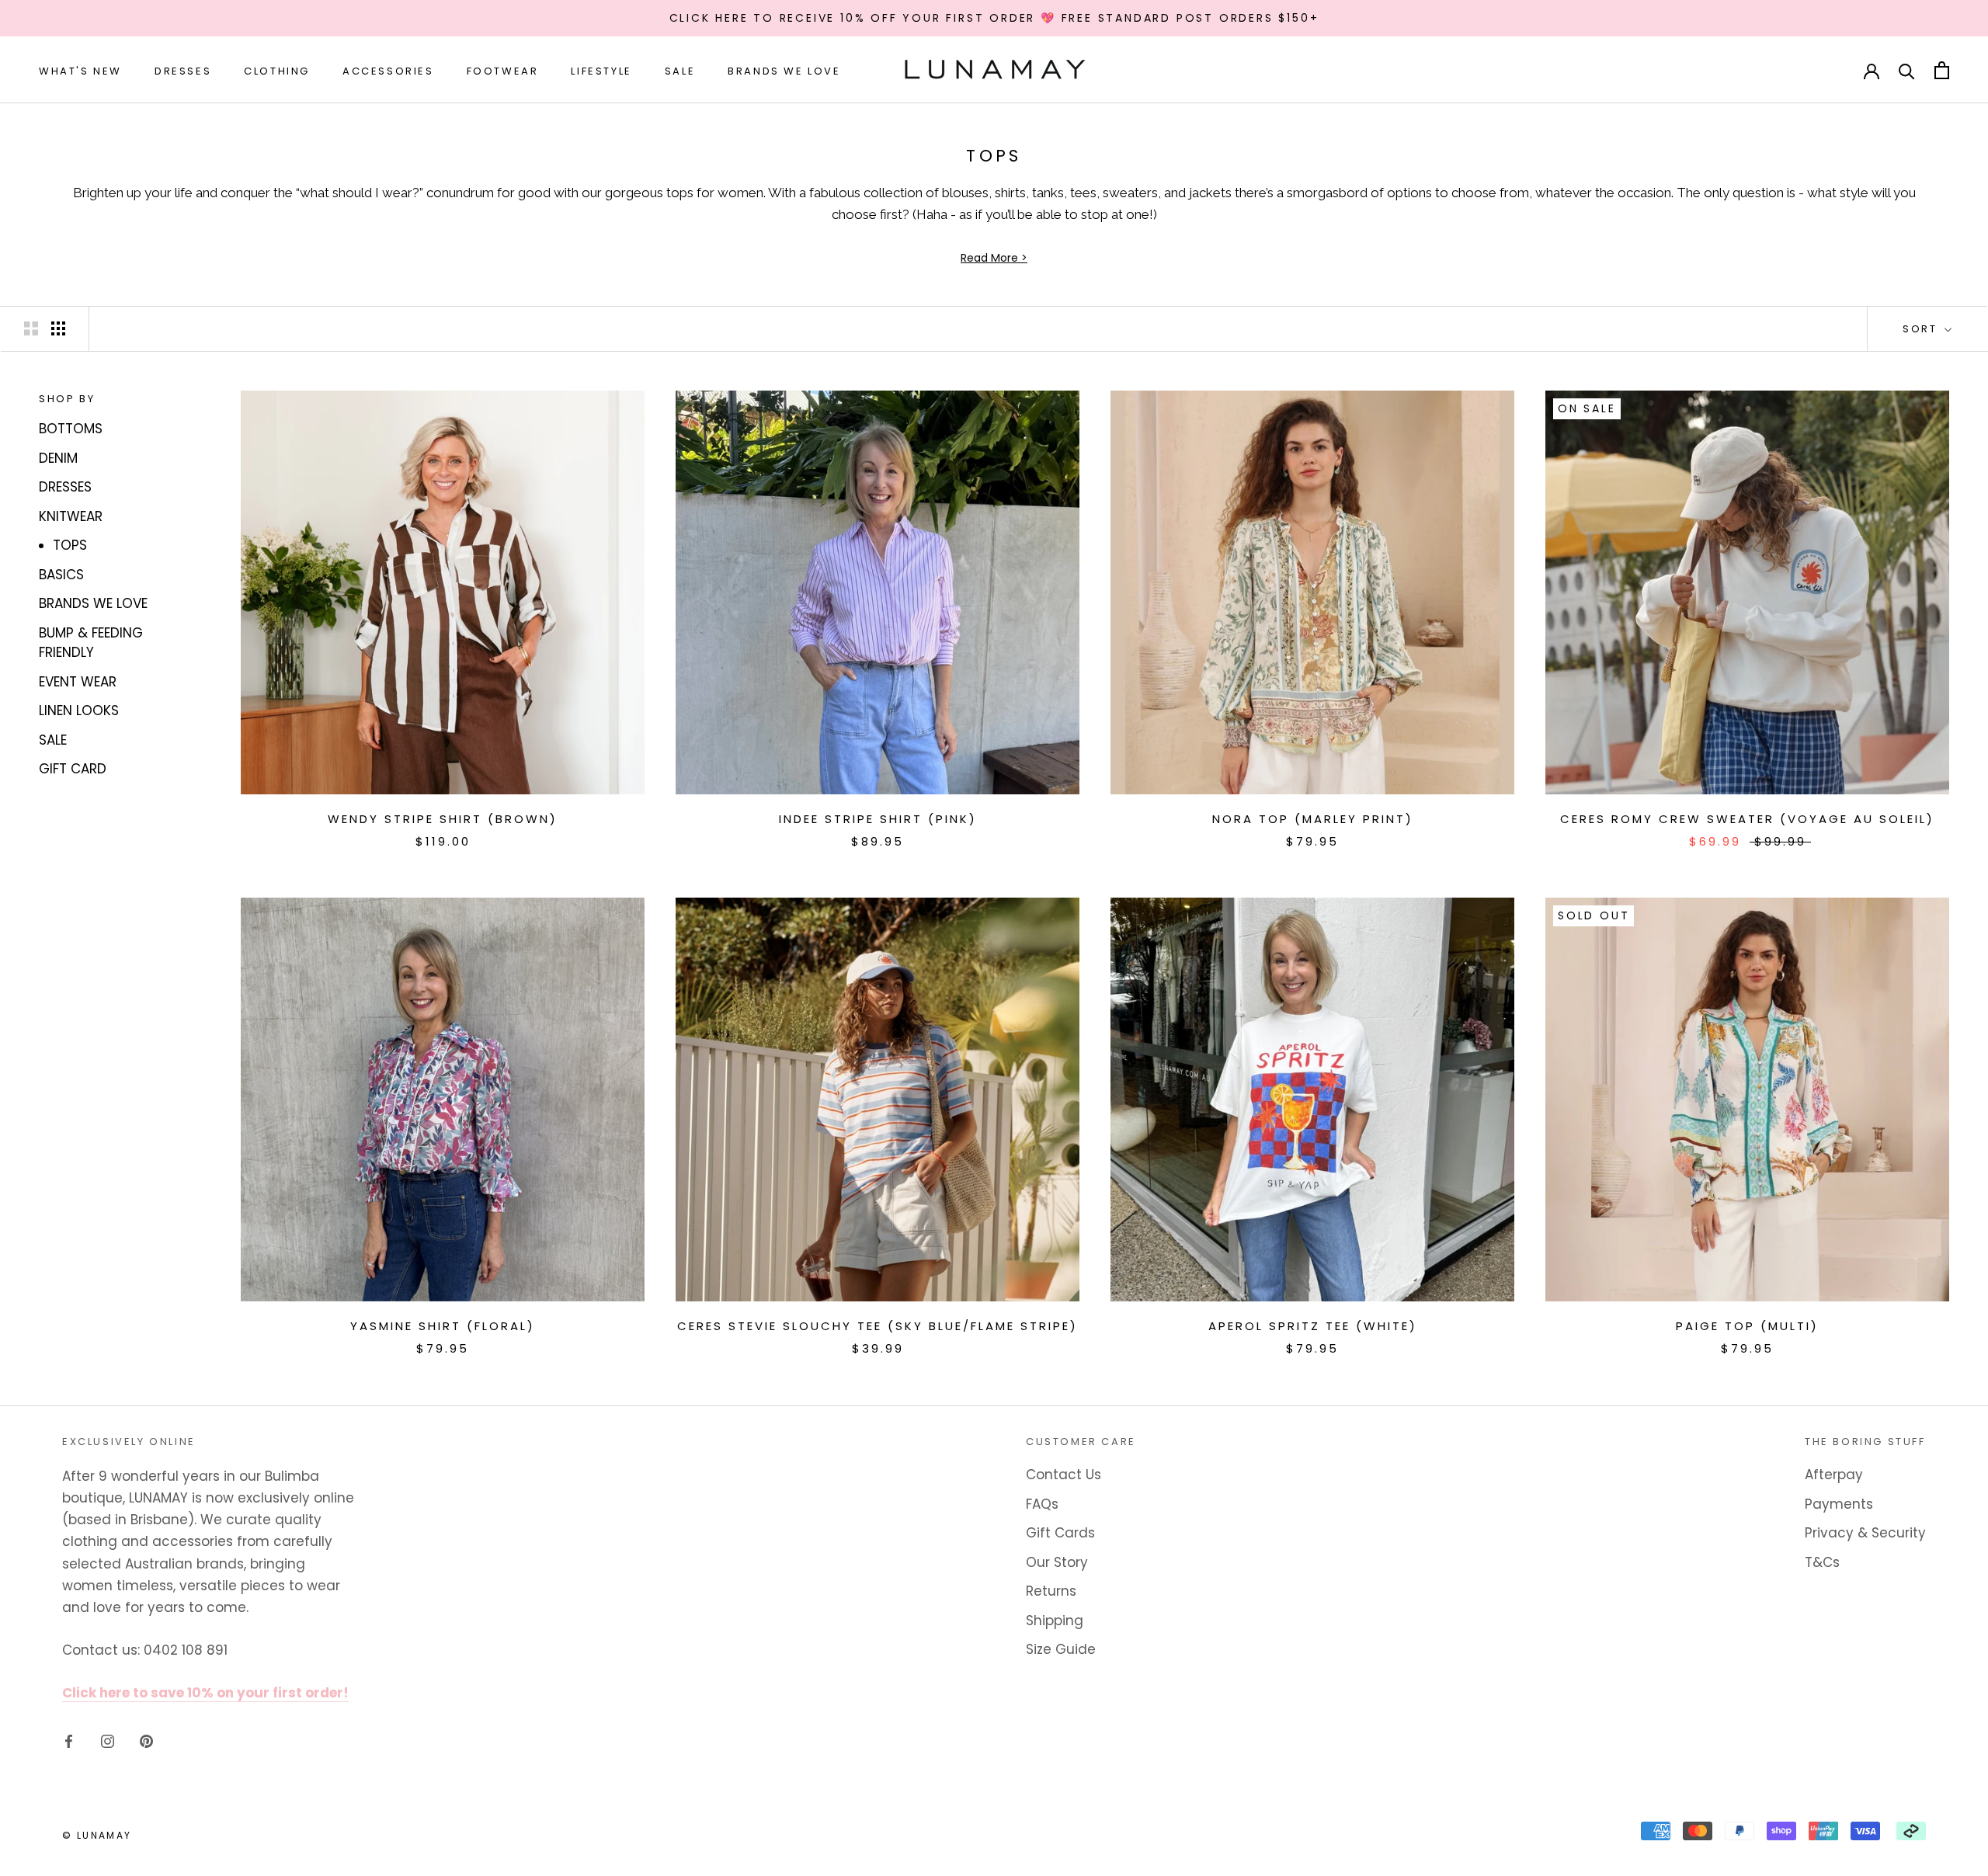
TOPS (70, 545)
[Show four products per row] (58, 328)
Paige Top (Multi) (1747, 1326)
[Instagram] (108, 1740)
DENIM (58, 458)
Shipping (1055, 1621)
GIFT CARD (73, 769)
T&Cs (1822, 1562)
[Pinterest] (146, 1740)
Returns (1051, 1591)
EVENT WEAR (78, 682)
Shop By (67, 399)
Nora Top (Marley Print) (1313, 819)
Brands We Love (784, 71)
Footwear (503, 71)
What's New (80, 71)
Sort (1922, 329)
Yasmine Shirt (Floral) (443, 1326)
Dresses (183, 71)
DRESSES (65, 487)
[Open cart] (1942, 70)
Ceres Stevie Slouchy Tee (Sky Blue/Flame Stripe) (878, 1326)
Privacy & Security (1865, 1533)
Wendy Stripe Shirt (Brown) (443, 819)
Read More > (994, 258)
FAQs (1042, 1504)
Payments (1839, 1504)
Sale (680, 71)
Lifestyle (601, 71)
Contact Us (1064, 1475)
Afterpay (1834, 1475)
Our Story (1057, 1562)
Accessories (388, 71)
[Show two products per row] (31, 328)
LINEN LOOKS (79, 710)
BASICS (61, 575)
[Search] (1907, 70)
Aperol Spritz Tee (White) (1313, 1326)
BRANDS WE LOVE (93, 603)
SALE (53, 740)
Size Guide (1061, 1649)
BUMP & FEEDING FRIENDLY (91, 643)
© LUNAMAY (97, 1835)
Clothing (277, 71)
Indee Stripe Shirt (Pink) (878, 819)
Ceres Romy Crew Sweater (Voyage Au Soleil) (1747, 819)
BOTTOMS (71, 429)
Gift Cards (1060, 1533)
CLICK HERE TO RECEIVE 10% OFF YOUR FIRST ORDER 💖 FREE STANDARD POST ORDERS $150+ (994, 18)
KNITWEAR (71, 516)
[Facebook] (69, 1740)
